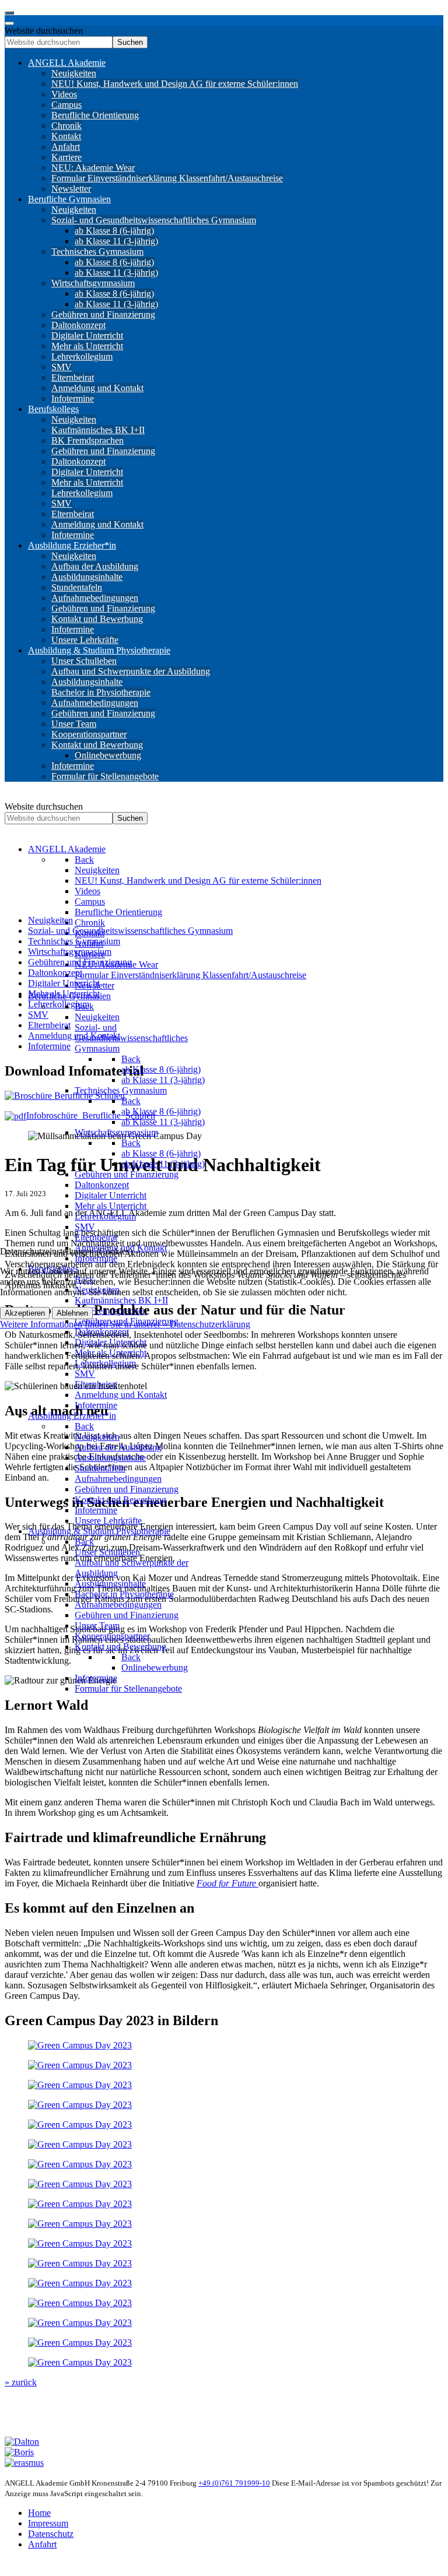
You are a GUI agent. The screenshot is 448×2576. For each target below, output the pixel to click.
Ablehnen (72, 1313)
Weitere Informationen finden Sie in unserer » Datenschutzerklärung (125, 1324)
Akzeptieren (25, 1313)
